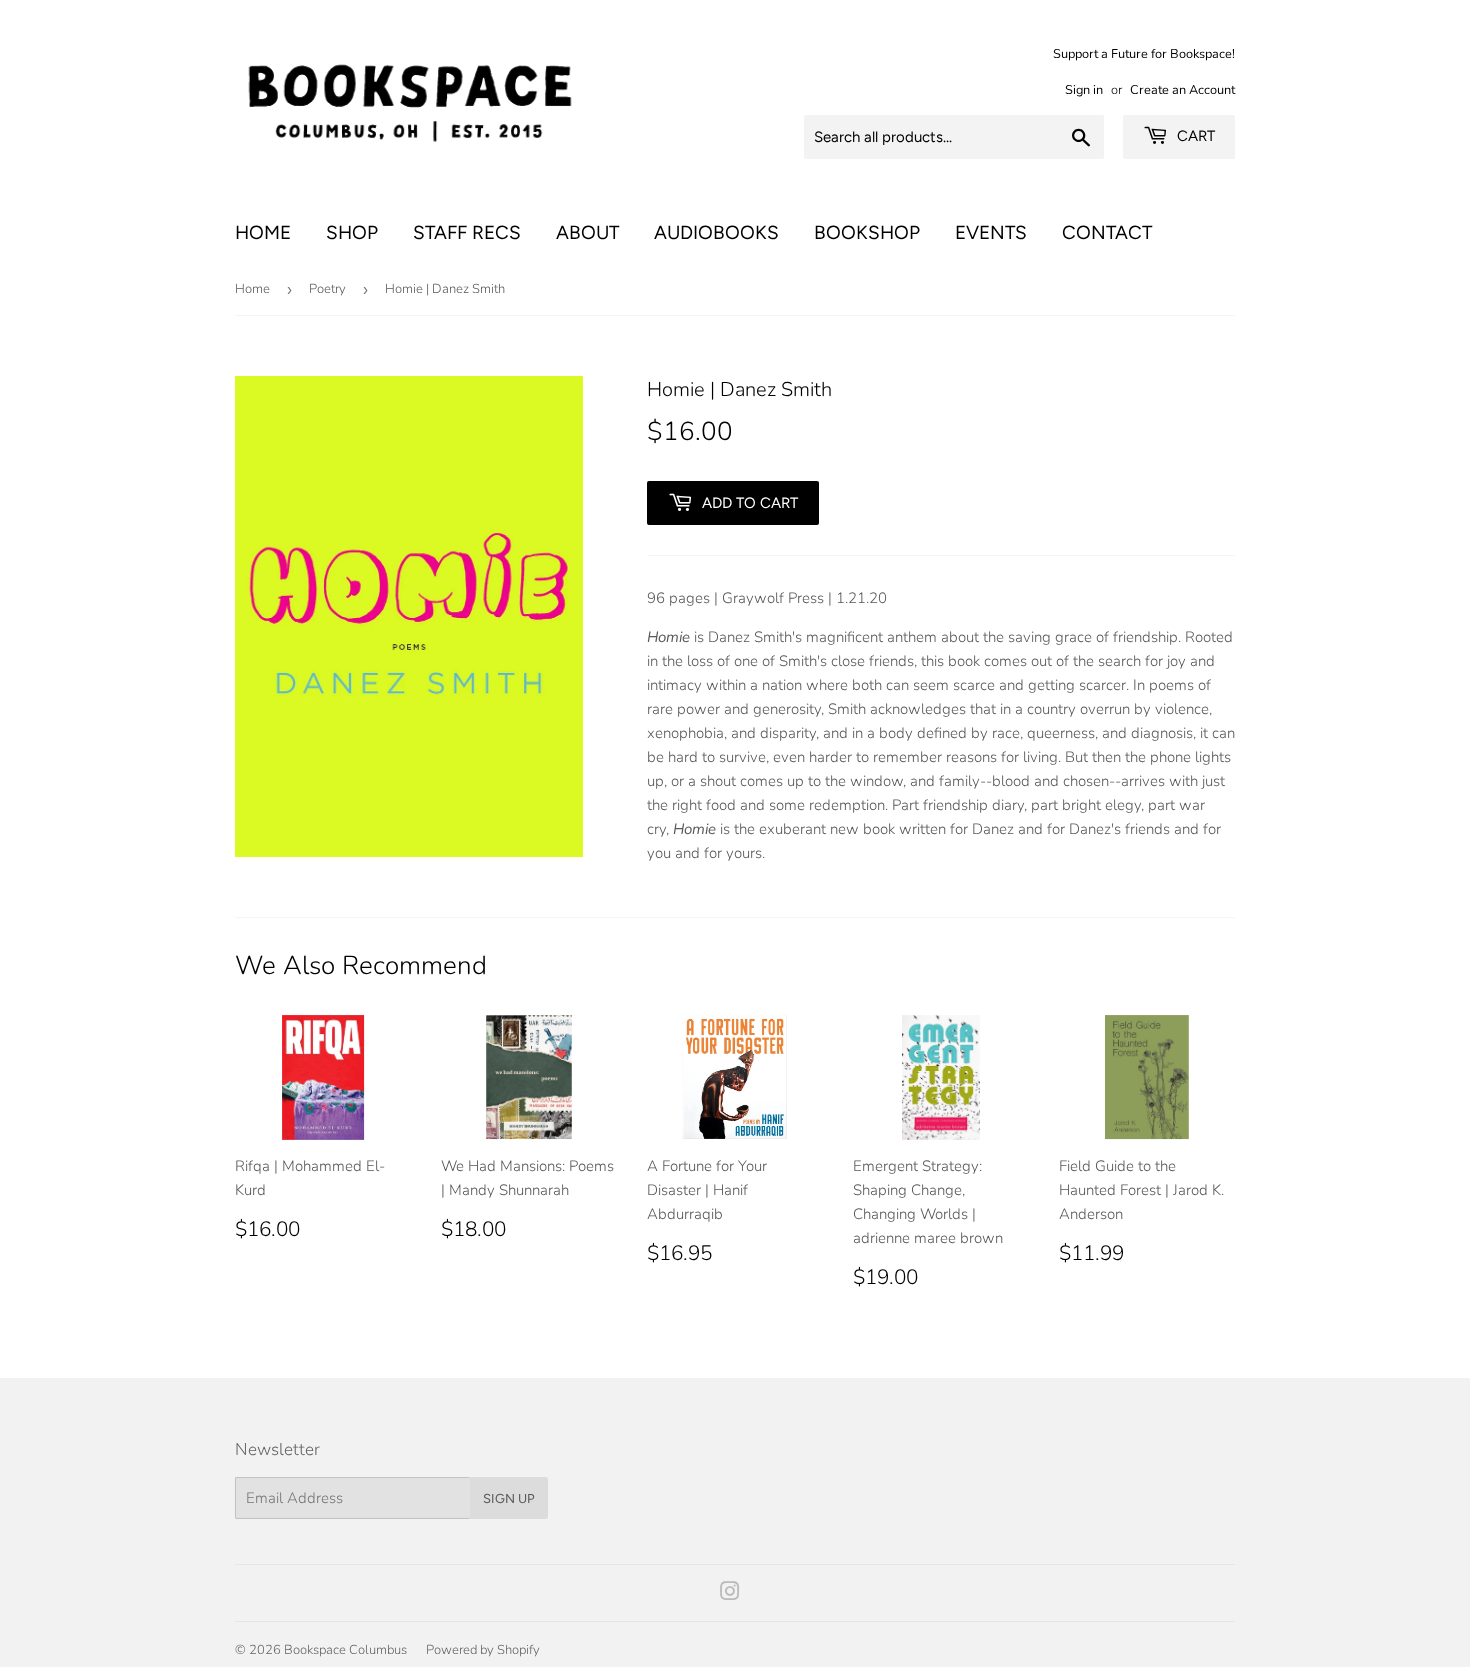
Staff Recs (467, 232)
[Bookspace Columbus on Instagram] (730, 1594)
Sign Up (509, 1498)
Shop (352, 232)
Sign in (1084, 90)
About (587, 232)
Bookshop (867, 232)
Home (263, 232)
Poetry (327, 289)
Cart (1194, 136)
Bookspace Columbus (345, 1650)
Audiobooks (716, 232)
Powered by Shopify (483, 1650)
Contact (1107, 232)
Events (991, 232)
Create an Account (1182, 90)
